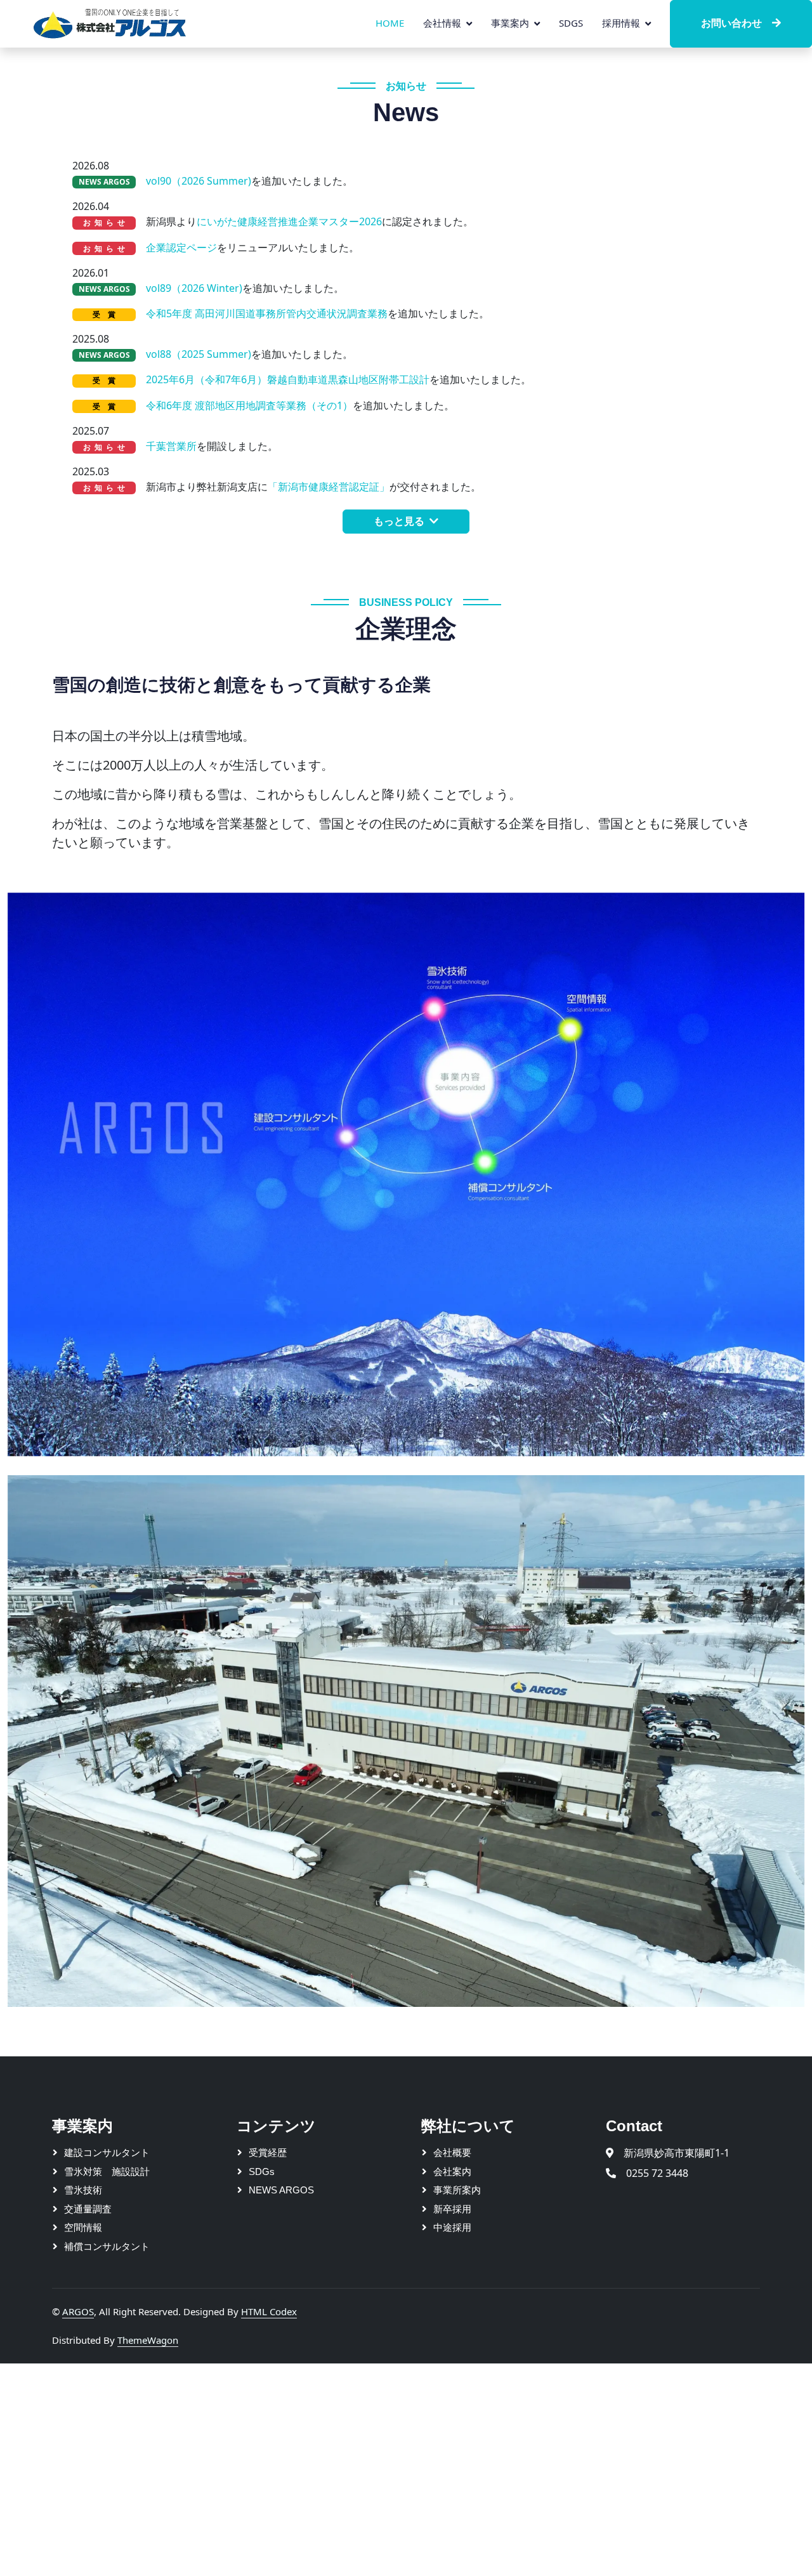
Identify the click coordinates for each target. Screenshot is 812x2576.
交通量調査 (88, 2209)
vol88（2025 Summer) (199, 354)
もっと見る (399, 521)
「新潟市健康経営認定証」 (329, 487)
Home (390, 23)
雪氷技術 (83, 2190)
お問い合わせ (731, 23)
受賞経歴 (268, 2152)
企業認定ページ (181, 247)
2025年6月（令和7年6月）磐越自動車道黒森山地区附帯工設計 (288, 379)
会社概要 (452, 2152)
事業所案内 (457, 2190)
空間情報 (83, 2227)
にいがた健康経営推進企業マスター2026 (289, 221)
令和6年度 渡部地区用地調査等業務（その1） (249, 405)
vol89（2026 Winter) (194, 288)
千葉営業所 (171, 446)
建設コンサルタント (107, 2152)
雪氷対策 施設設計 (107, 2172)
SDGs (571, 23)
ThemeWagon (148, 2340)
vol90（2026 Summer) (199, 181)
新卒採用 (452, 2209)
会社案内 (452, 2172)
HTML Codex (269, 2311)
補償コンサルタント (107, 2246)
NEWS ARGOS (281, 2190)
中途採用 (452, 2227)
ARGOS (78, 2311)
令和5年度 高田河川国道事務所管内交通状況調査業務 (267, 313)
